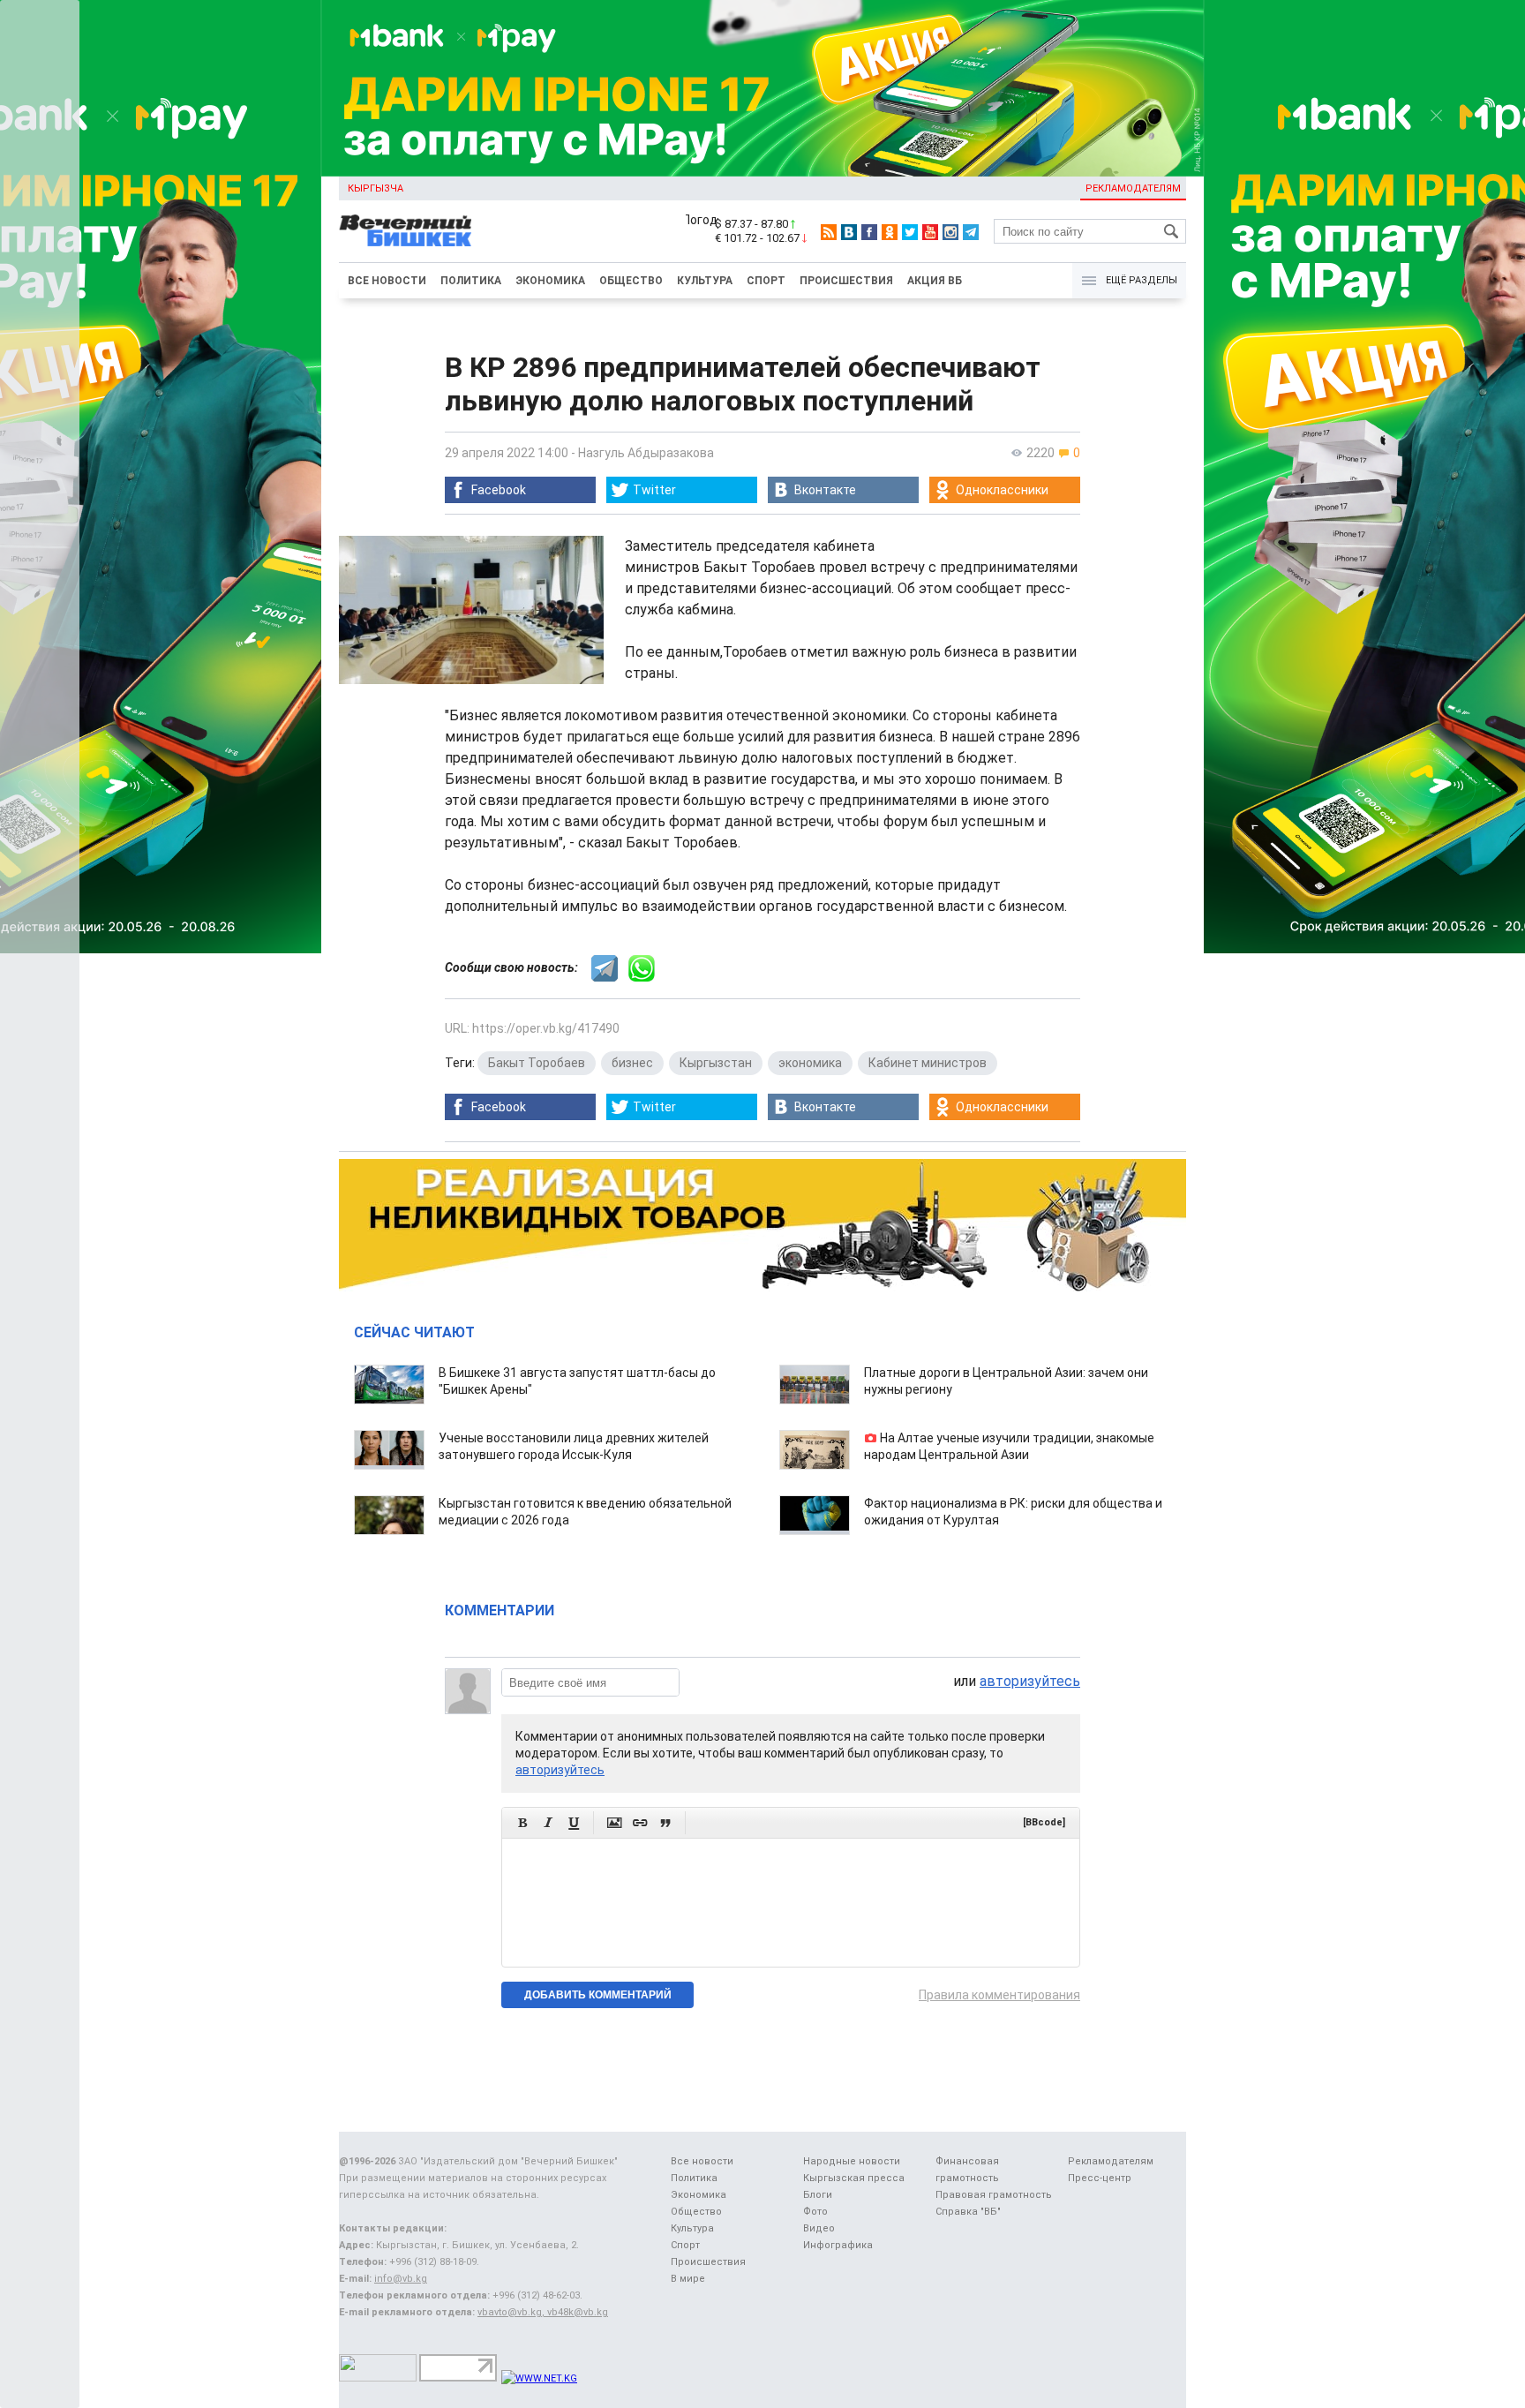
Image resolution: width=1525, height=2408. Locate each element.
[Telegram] (971, 232)
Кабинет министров (928, 1063)
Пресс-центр (1100, 2178)
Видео (819, 2228)
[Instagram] (950, 232)
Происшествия (846, 281)
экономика (810, 1063)
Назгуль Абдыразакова (646, 453)
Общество (631, 281)
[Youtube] (930, 232)
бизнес (632, 1063)
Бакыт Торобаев (537, 1063)
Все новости (387, 281)
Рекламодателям (1133, 188)
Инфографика (838, 2245)
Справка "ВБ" (968, 2212)
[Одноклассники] (890, 232)
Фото (815, 2212)
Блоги (818, 2195)
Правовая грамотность (994, 2195)
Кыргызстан (716, 1063)
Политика (471, 281)
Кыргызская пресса (854, 2178)
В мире (688, 2279)
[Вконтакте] (849, 232)
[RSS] (829, 232)
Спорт (766, 281)
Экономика (550, 281)
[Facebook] (869, 232)
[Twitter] (910, 232)
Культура (705, 281)
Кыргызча (376, 188)
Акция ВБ (935, 281)
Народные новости (852, 2161)
